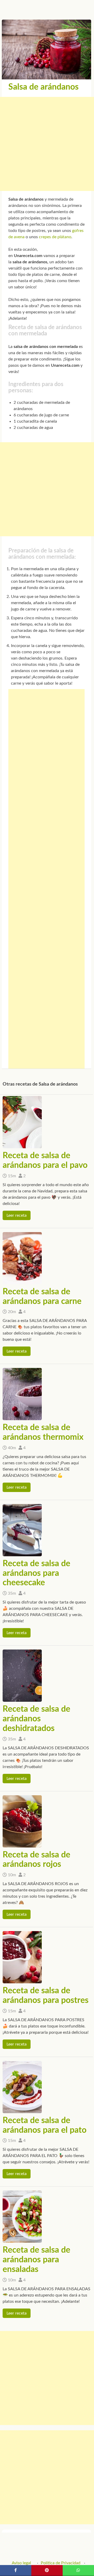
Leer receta (17, 1215)
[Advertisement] (47, 144)
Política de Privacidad (61, 2563)
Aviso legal (21, 2563)
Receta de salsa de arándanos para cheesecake (36, 1573)
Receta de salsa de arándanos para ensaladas (36, 2260)
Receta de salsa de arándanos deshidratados (36, 1719)
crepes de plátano (55, 237)
